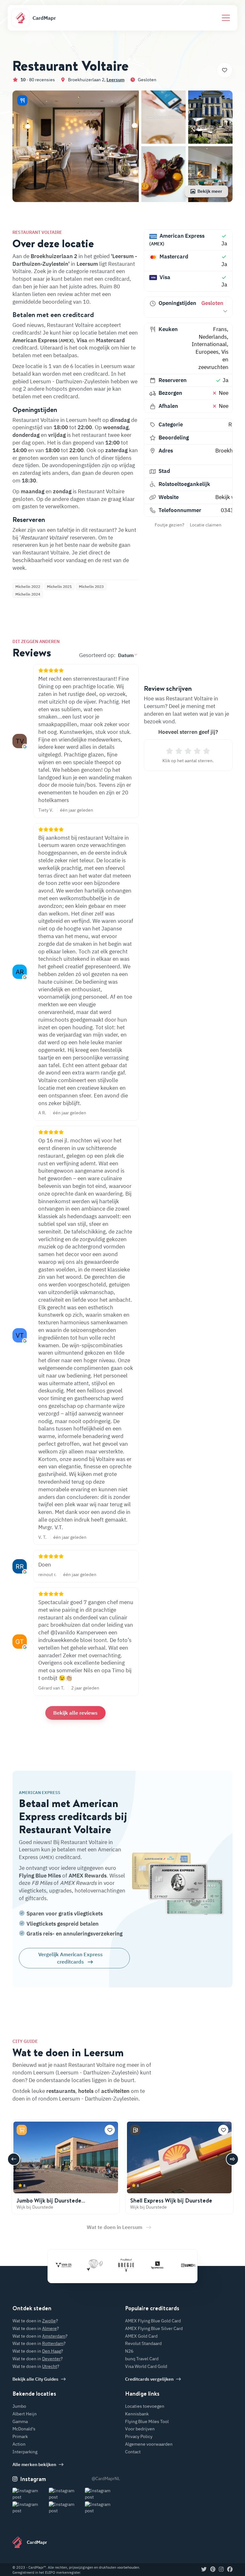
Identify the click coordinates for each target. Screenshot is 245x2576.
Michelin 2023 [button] (91, 586)
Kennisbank (137, 2414)
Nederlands (213, 337)
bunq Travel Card (142, 2359)
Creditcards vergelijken (149, 2379)
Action (19, 2444)
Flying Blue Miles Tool (147, 2421)
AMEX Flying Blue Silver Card (154, 2328)
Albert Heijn (25, 2414)
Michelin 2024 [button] (28, 594)
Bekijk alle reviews (75, 1713)
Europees (207, 352)
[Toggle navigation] (226, 18)
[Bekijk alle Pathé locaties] (78, 2265)
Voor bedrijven (140, 2429)
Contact (133, 2452)
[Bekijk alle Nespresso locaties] (140, 2265)
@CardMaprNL (106, 2478)
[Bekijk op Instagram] (30, 2494)
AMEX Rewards (88, 1876)
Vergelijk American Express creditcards (71, 1958)
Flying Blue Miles (40, 1876)
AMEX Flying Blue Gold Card (153, 2321)
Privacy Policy (139, 2436)
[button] (22, 100)
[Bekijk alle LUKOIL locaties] (172, 2265)
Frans (220, 329)
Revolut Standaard (143, 2343)
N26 (129, 2351)
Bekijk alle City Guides (35, 2379)
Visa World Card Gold (146, 2366)
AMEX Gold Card (141, 2336)
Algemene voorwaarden (149, 2444)
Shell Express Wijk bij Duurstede (171, 2200)
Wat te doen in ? (35, 2321)
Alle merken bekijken (34, 2464)
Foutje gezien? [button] (170, 525)
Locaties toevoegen (145, 2406)
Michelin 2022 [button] (28, 586)
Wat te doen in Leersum (115, 2227)
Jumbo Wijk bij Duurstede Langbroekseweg (49, 2204)
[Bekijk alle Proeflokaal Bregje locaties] (109, 2265)
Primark (20, 2436)
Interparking (25, 2452)
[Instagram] (221, 2570)
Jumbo (19, 2406)
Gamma (20, 2421)
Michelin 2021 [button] (59, 586)
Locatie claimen (206, 525)
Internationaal (209, 344)
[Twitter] (204, 2570)
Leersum (115, 80)
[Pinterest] (213, 2570)
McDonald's (24, 2429)
